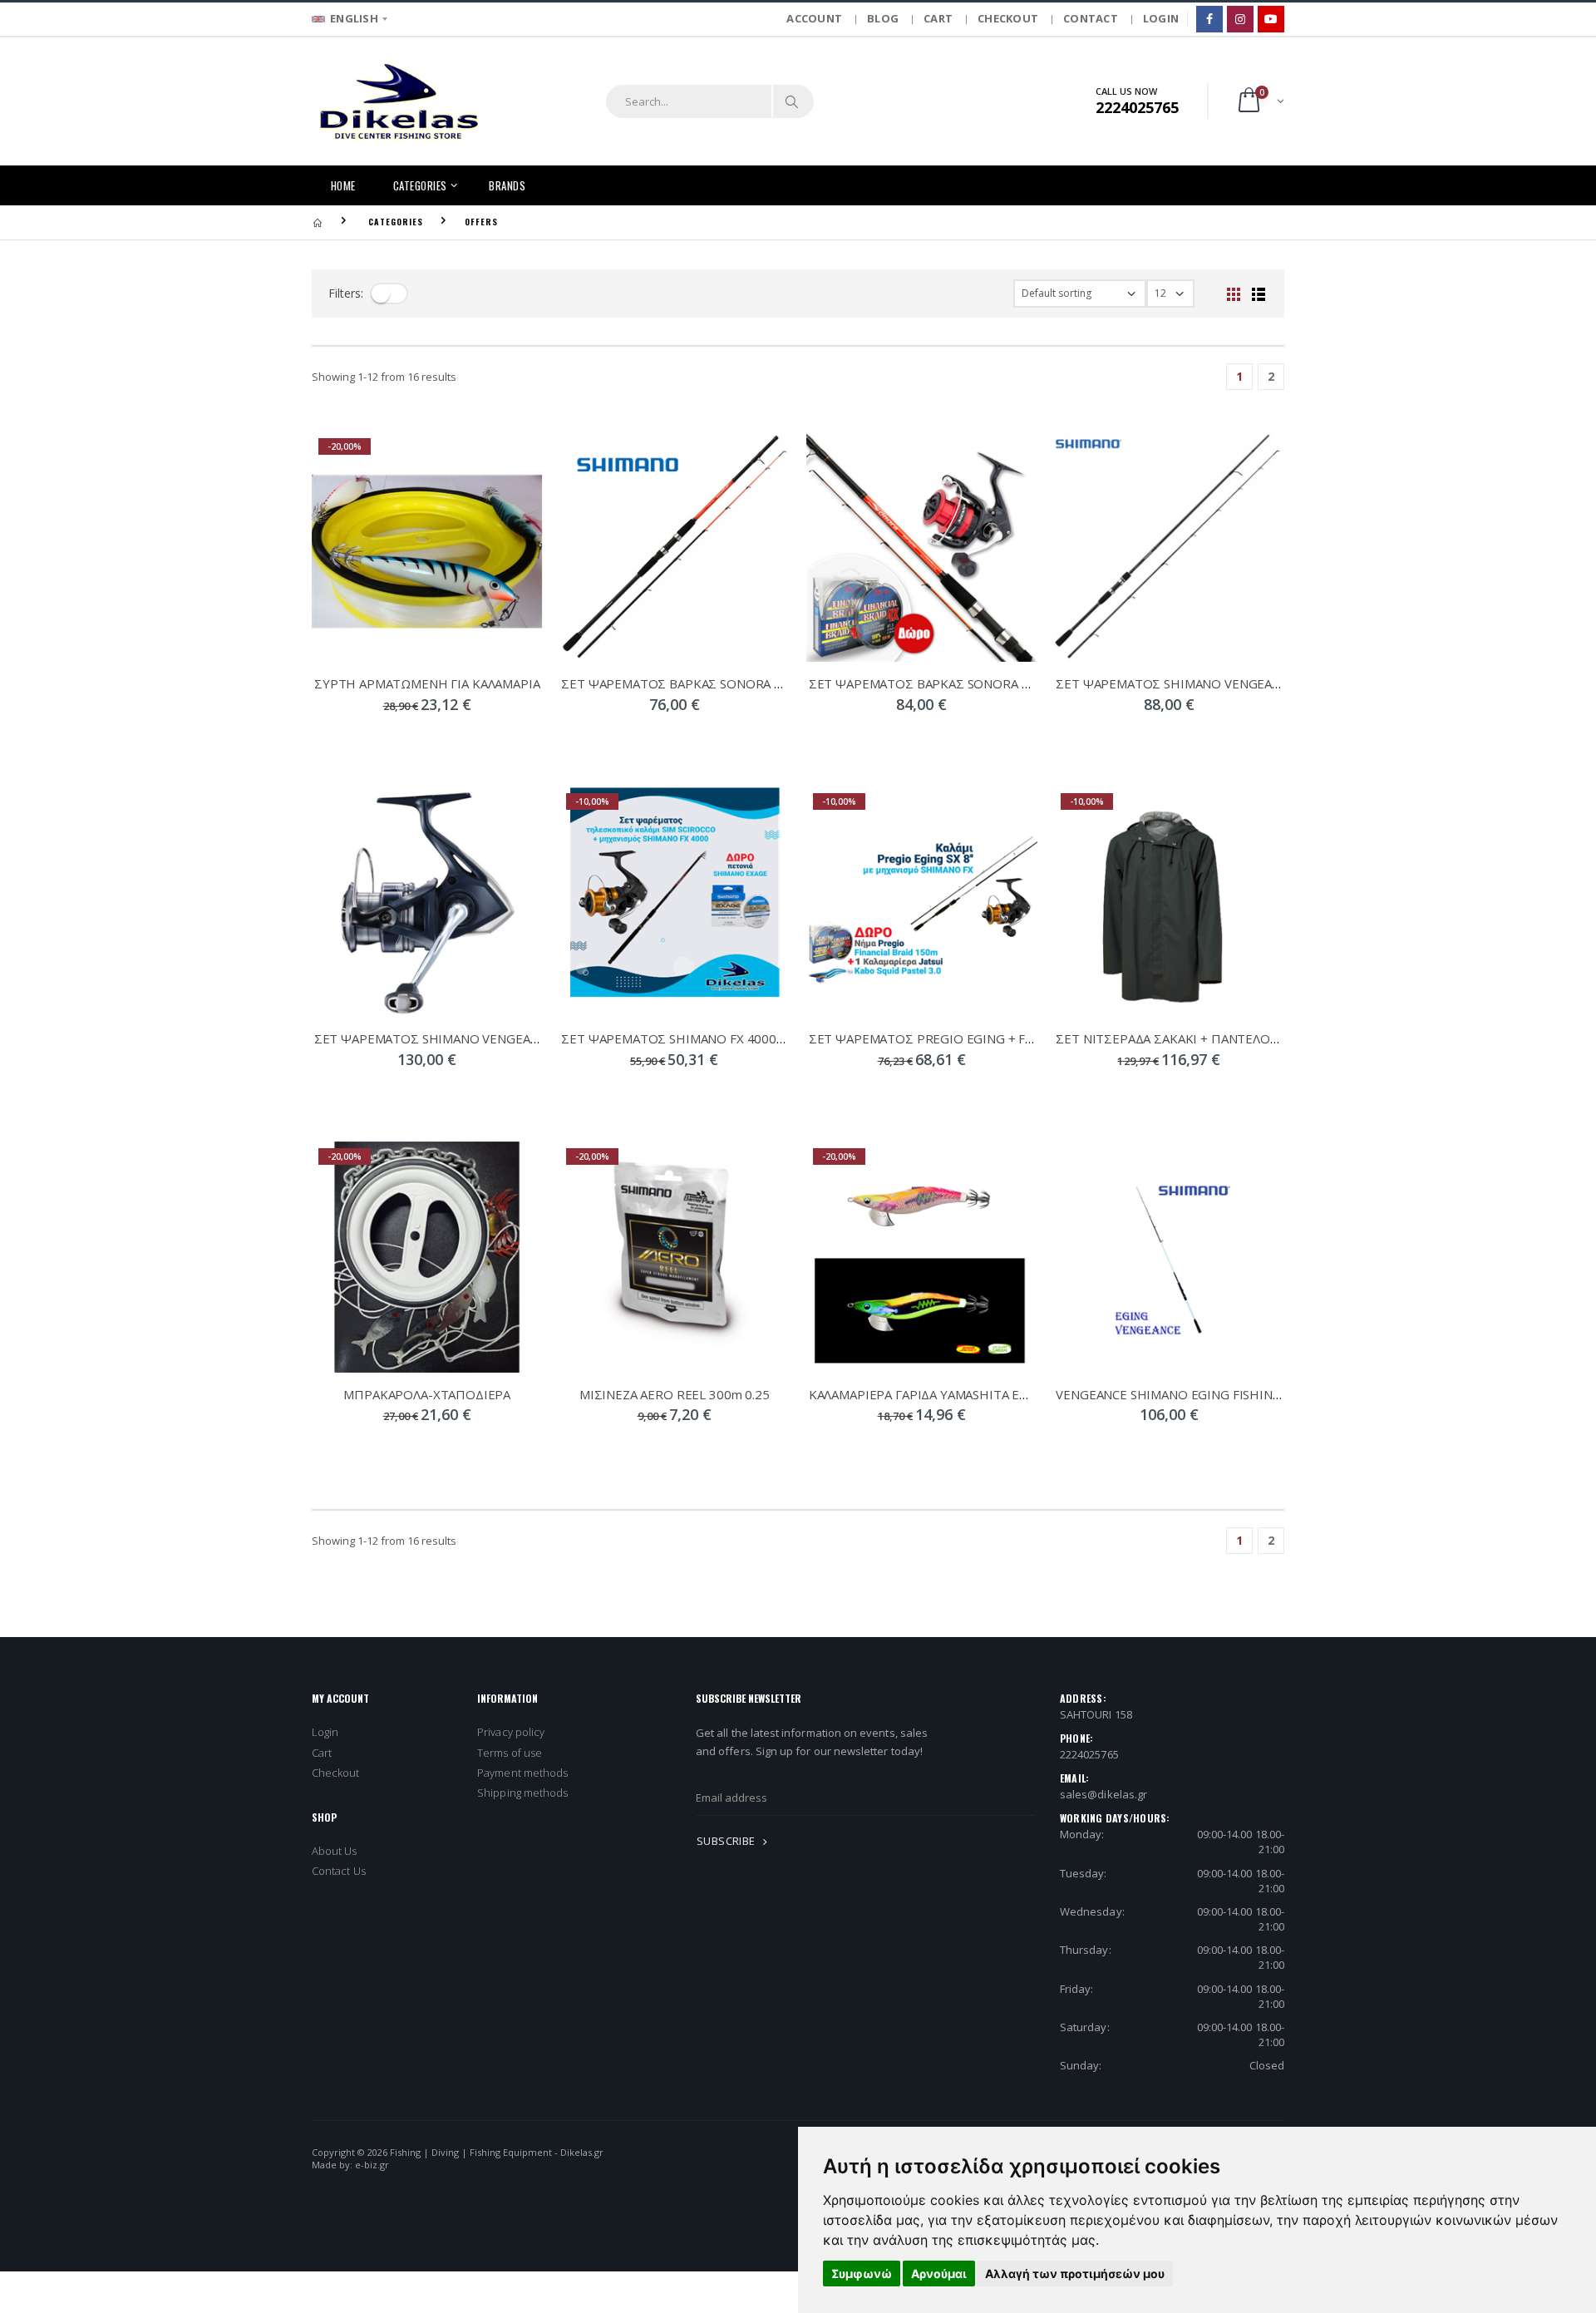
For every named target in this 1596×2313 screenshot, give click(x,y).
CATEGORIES (420, 185)
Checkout (336, 1773)
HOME (343, 185)
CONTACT (1091, 18)
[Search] (792, 101)
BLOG (883, 18)
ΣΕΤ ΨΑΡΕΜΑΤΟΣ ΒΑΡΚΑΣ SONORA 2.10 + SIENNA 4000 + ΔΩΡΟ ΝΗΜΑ (1017, 683)
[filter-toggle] (389, 293)
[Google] (1271, 19)
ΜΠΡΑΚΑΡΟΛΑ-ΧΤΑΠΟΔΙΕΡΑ (427, 1394)
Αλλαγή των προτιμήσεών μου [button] (1075, 2274)
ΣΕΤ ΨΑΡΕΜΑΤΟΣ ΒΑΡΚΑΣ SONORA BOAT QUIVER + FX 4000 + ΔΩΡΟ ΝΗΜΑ (784, 683)
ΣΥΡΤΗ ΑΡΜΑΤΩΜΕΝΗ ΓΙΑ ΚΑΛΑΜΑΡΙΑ (427, 683)
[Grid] (1234, 293)
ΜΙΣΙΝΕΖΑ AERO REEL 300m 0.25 (675, 1394)
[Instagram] (1240, 19)
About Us (335, 1851)
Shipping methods (522, 1793)
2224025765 (1089, 1754)
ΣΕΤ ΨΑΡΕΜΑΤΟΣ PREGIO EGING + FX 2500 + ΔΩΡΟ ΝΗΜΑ (982, 1038)
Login (325, 1732)
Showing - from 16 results (384, 377)
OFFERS (481, 222)
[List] (1259, 293)
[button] (1260, 101)
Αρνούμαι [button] (939, 2274)
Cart (322, 1753)
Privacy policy (511, 1732)
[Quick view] (384, 738)
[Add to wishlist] (470, 738)
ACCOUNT (814, 18)
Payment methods (522, 1773)
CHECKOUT (1008, 18)
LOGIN (1161, 18)
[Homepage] (318, 222)
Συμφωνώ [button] (862, 2274)
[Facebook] (1209, 19)
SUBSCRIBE (727, 1841)
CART (938, 18)
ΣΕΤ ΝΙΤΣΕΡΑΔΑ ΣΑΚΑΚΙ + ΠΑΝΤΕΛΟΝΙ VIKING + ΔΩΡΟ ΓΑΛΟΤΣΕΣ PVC (1263, 1038)
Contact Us (339, 1871)
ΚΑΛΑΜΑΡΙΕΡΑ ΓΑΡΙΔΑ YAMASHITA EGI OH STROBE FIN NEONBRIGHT (1012, 1394)
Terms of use (510, 1753)
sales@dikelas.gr (1103, 1794)
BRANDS (507, 185)
